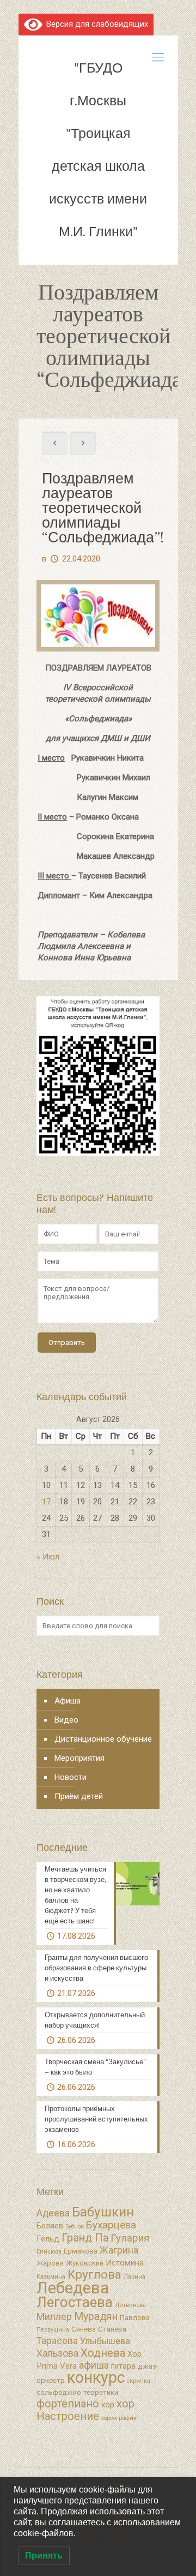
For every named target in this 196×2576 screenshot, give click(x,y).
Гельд (48, 2239)
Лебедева (73, 2288)
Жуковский (85, 2263)
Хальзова (57, 2353)
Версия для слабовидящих (95, 24)
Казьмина (51, 2277)
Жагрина (119, 2250)
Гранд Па (85, 2238)
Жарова (50, 2263)
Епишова (49, 2252)
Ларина (134, 2277)
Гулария (130, 2238)
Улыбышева (105, 2341)
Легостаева (75, 2302)
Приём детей (79, 1796)
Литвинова (130, 2305)
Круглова (94, 2275)
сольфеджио (59, 2392)
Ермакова (81, 2251)
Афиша (68, 1701)
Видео (66, 1720)
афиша (94, 2365)
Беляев (50, 2226)
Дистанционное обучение (103, 1739)
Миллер (54, 2317)
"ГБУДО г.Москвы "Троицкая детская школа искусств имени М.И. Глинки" (98, 150)
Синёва (84, 2329)
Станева (112, 2329)
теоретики (101, 2392)
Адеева (53, 2213)
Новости (71, 1777)
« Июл (48, 1557)
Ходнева (103, 2353)
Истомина (125, 2263)
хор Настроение (85, 2410)
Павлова (135, 2318)
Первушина (53, 2330)
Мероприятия (79, 1758)
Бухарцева (111, 2225)
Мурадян (96, 2317)
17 (46, 1502)
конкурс (96, 2377)
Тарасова (57, 2341)
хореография (119, 2418)
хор (108, 2405)
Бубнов (75, 2227)
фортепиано (68, 2404)
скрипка (139, 2381)
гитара (123, 2366)
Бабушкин (103, 2212)
